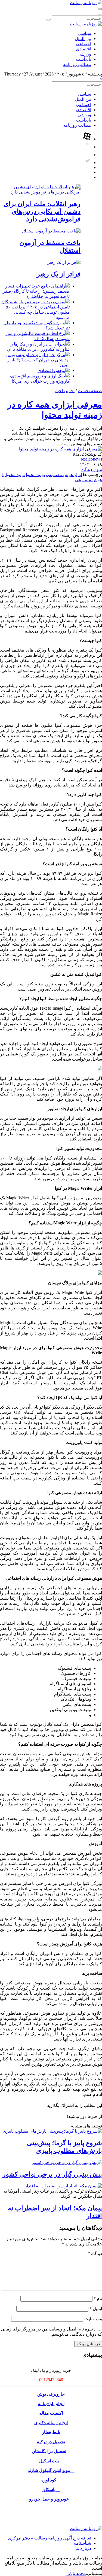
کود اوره (51, 2480)
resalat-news (91, 459)
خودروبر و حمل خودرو (51, 2499)
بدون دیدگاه (92, 469)
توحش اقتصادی (51, 370)
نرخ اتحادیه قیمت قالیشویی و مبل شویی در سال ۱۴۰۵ (38, 336)
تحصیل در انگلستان (51, 2451)
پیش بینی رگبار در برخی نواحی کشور (52, 2174)
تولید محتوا (35, 475)
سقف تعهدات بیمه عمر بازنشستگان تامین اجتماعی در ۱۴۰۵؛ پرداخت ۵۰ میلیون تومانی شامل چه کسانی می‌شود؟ (35, 310)
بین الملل (83, 39)
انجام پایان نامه (51, 2404)
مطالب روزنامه (77, 64)
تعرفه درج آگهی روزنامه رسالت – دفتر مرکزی (50, 2538)
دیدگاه (95, 2253)
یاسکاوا (51, 2489)
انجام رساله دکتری (51, 2423)
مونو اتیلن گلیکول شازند (51, 2470)
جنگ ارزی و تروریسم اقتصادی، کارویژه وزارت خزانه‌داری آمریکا (40, 379)
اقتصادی (84, 49)
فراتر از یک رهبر (59, 274)
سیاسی (84, 33)
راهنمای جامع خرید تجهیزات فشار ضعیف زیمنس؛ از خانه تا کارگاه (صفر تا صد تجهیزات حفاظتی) (36, 291)
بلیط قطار (51, 2432)
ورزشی (84, 54)
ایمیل (96, 2309)
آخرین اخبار (64, 391)
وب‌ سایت (93, 2319)
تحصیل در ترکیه (51, 2442)
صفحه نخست (90, 391)
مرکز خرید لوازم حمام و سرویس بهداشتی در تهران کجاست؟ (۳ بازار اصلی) (38, 360)
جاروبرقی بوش (51, 2394)
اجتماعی (84, 44)
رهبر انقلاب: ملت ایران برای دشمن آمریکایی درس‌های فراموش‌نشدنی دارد (42, 211)
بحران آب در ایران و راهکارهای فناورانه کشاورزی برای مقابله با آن (38, 347)
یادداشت (84, 59)
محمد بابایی (76, 2573)
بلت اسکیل (51, 2461)
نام (98, 2298)
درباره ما (83, 2548)
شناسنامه (82, 2543)
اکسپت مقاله (51, 2413)
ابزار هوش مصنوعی (64, 475)
